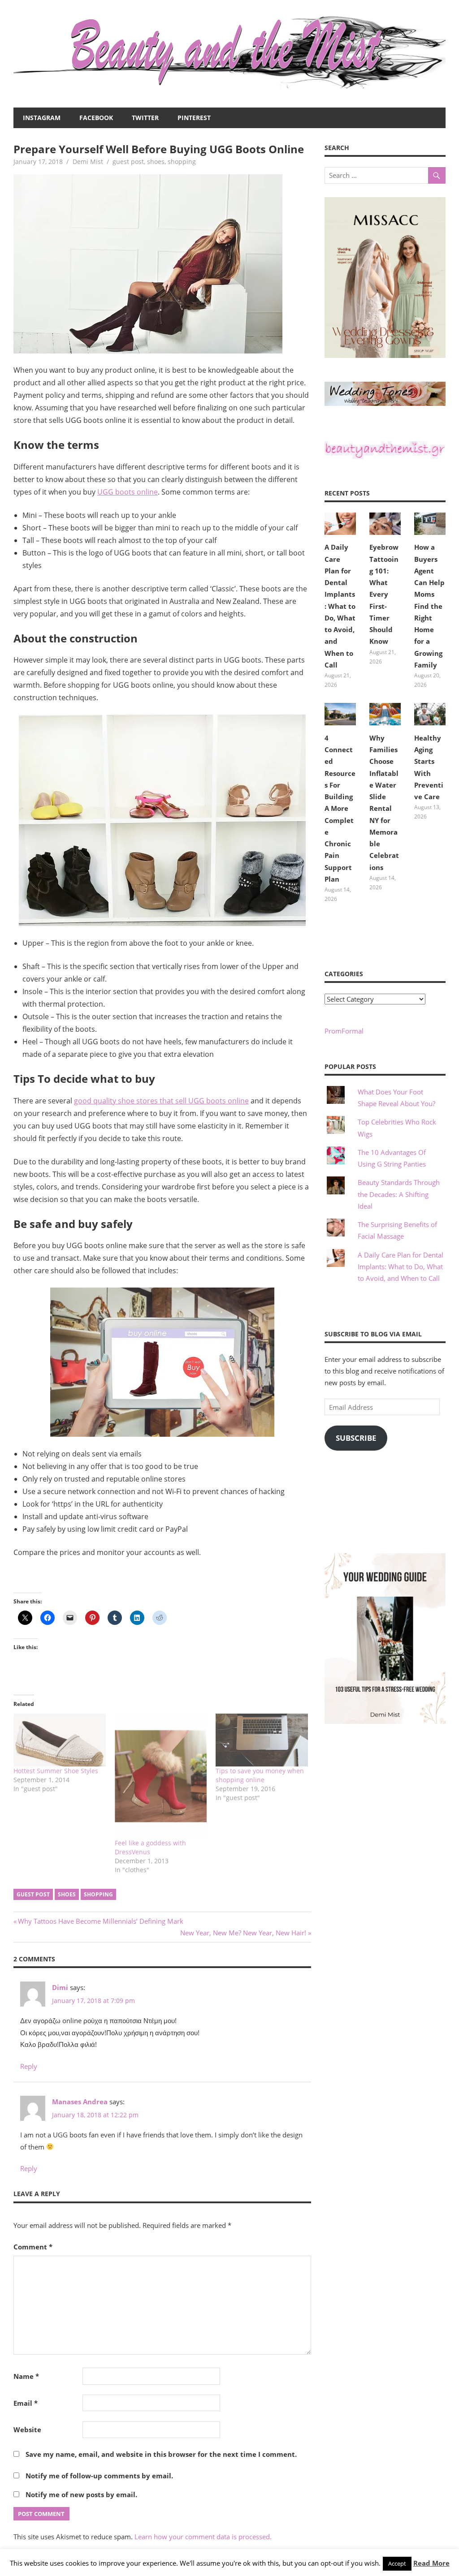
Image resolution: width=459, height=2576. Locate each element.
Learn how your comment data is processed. (203, 2537)
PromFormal (344, 1031)
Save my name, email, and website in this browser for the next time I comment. (161, 2454)
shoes (156, 162)
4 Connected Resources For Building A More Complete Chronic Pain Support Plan (340, 808)
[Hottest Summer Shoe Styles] (60, 1740)
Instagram (42, 118)
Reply (29, 2066)
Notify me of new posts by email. (81, 2494)
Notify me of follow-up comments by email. (99, 2476)
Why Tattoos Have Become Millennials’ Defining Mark (100, 1921)
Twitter (145, 118)
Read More (431, 2563)
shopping (182, 162)
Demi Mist (88, 162)
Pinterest (194, 118)
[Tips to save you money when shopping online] (262, 1740)
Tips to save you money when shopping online (260, 1775)
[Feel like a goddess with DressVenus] (161, 1776)
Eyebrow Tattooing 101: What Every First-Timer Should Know (384, 594)
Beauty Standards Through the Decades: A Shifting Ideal (399, 1194)
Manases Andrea (80, 2102)
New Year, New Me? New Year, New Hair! (243, 1933)
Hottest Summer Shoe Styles (56, 1771)
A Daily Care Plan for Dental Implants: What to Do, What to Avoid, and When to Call (340, 606)
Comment (33, 2247)
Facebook (96, 118)
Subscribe (356, 1438)
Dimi (60, 1987)
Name (26, 2376)
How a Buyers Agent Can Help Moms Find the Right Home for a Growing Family (429, 606)
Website (27, 2430)
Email (26, 2403)
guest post (128, 162)
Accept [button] (397, 2563)
